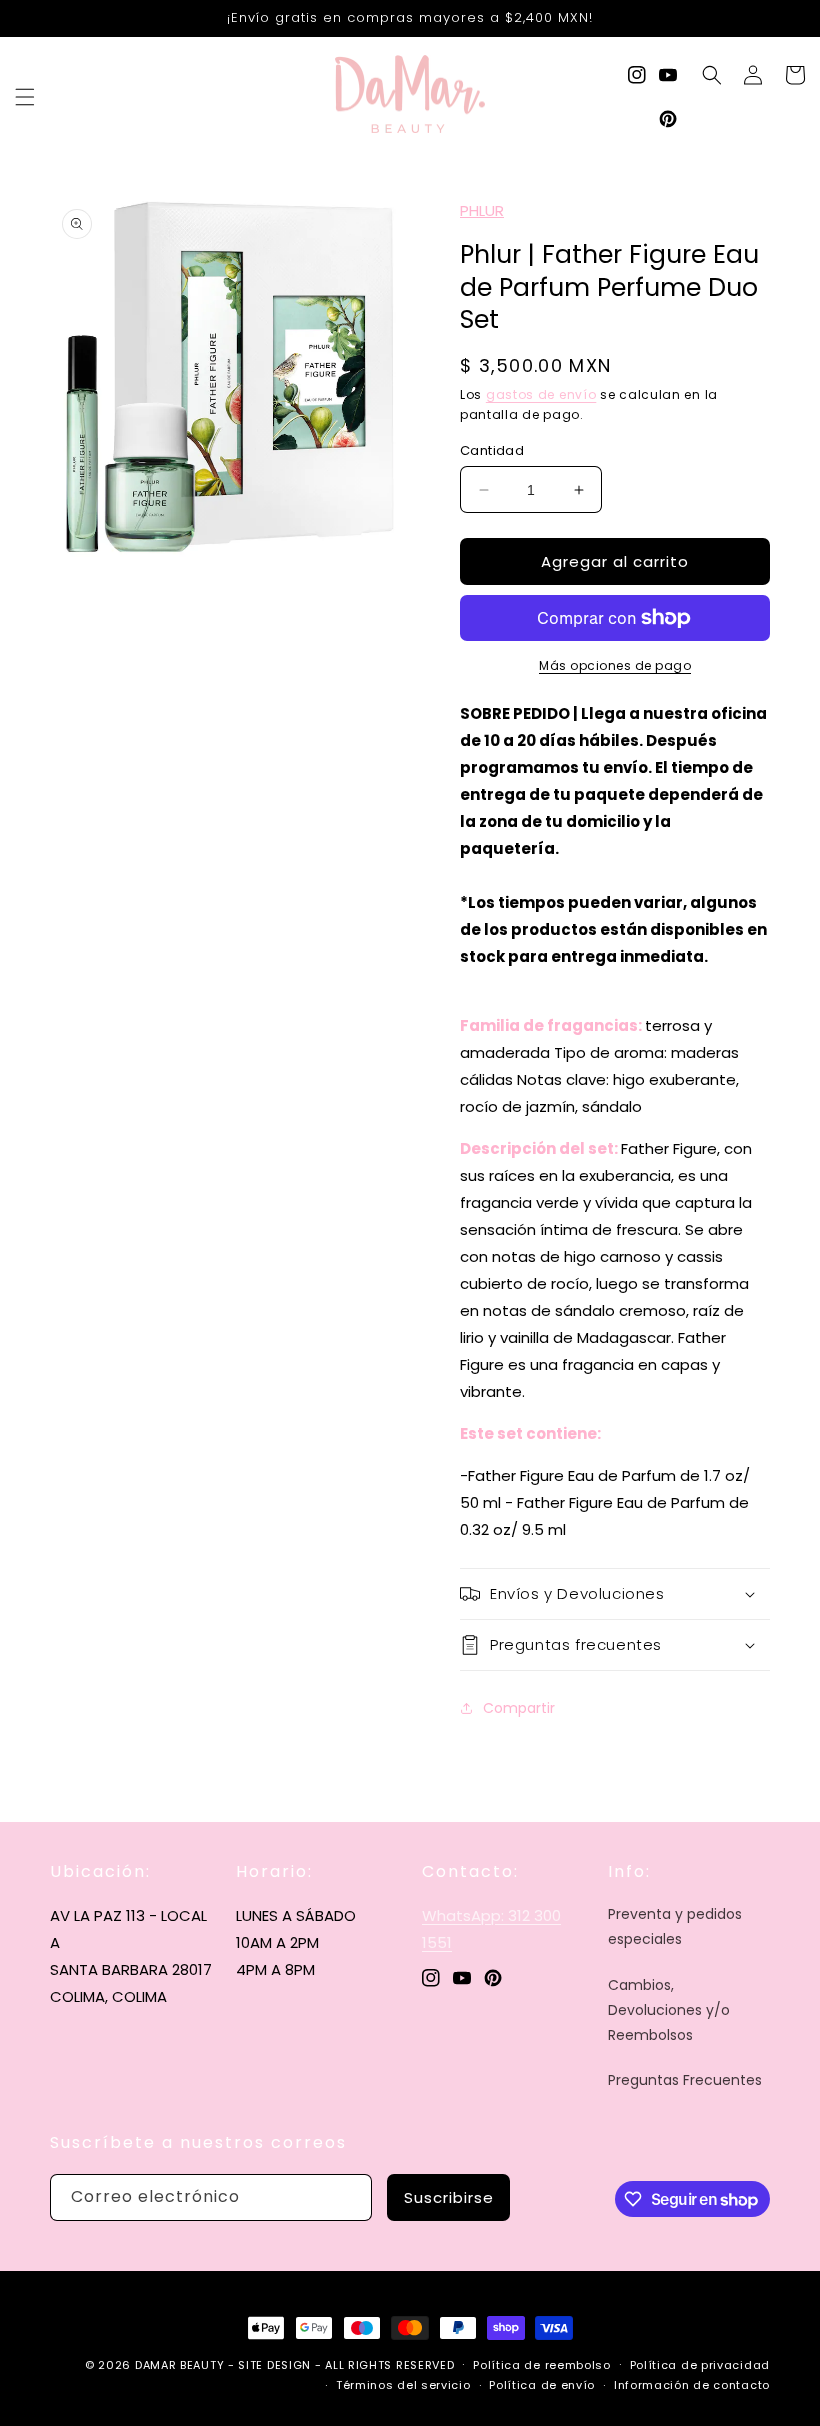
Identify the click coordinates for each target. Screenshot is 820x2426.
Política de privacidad (700, 2365)
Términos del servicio (403, 2385)
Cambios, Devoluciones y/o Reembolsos (669, 2010)
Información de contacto (692, 2385)
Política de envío (542, 2385)
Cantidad (492, 450)
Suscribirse (449, 2197)
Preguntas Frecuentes (685, 2080)
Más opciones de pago (615, 665)
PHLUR (482, 210)
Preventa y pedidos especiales (675, 1926)
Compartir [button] (519, 1708)
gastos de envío (541, 394)
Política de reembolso (542, 2365)
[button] (25, 97)
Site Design (274, 2365)
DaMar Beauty (179, 2365)
